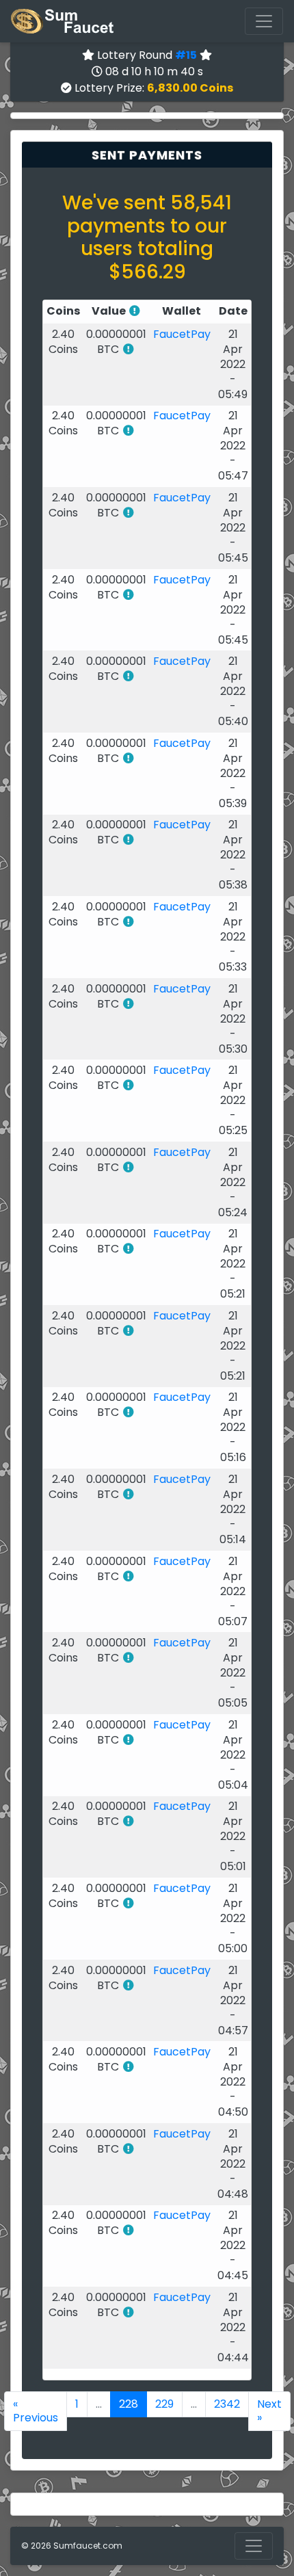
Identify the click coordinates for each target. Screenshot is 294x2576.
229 (164, 2404)
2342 (227, 2404)
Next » (269, 2411)
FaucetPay (182, 334)
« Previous (36, 2411)
